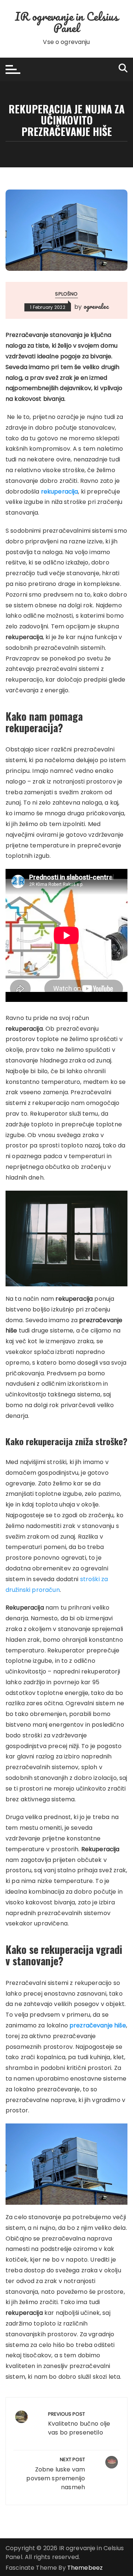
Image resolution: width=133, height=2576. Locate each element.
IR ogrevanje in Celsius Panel (66, 22)
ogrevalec (96, 306)
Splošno (66, 294)
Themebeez (85, 2568)
